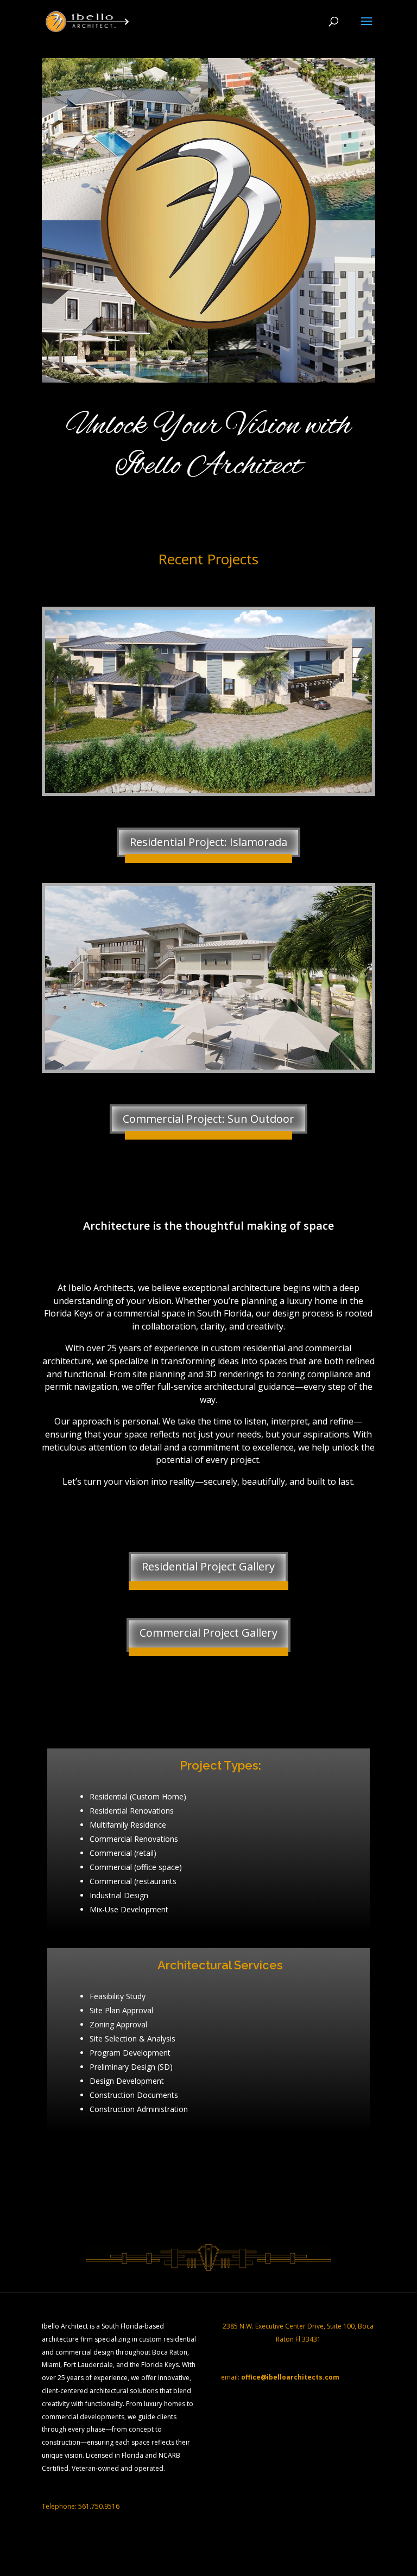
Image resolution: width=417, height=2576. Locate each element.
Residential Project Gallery (208, 1566)
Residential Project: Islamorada (208, 842)
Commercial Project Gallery (208, 1633)
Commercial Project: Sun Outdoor (208, 1119)
